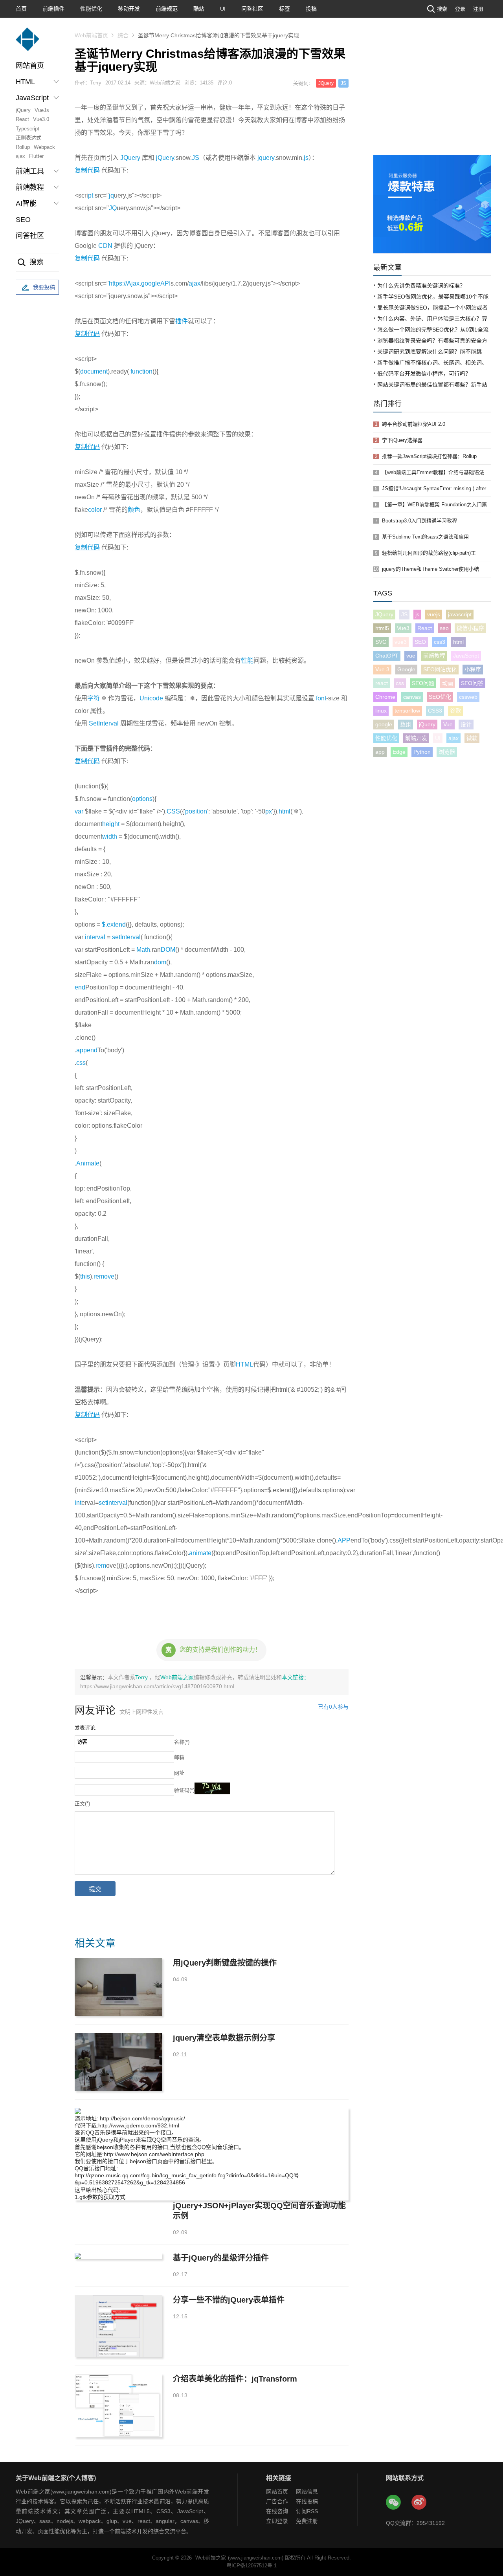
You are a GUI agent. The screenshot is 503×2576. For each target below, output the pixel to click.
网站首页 (30, 66)
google (151, 283)
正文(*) (82, 1804)
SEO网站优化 (440, 669)
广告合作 (277, 2501)
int (78, 1503)
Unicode (151, 698)
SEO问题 (423, 683)
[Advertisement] (432, 96)
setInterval (126, 937)
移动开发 (129, 9)
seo (444, 628)
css (81, 1063)
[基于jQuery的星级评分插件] (118, 2256)
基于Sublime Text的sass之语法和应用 (425, 537)
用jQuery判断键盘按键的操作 (225, 1963)
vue (411, 656)
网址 (179, 1773)
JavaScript (466, 656)
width (110, 836)
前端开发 (416, 738)
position (196, 811)
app (380, 752)
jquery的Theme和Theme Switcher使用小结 (430, 569)
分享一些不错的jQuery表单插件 (229, 2300)
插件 (182, 321)
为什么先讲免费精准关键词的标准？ (421, 286)
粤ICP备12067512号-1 (251, 2566)
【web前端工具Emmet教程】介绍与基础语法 (433, 472)
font (321, 698)
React (22, 119)
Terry (142, 1677)
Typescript (28, 129)
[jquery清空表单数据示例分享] (118, 2062)
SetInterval (104, 723)
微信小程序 (470, 628)
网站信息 (307, 2492)
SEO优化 (440, 697)
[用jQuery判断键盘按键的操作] (118, 1987)
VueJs (42, 110)
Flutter (36, 156)
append (87, 1050)
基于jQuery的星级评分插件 (221, 2258)
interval (95, 937)
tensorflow (407, 711)
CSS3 (435, 711)
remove (104, 1276)
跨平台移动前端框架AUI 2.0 (414, 424)
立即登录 (277, 2521)
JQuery (326, 83)
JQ (113, 208)
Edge (399, 752)
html (285, 811)
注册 (478, 9)
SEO (23, 220)
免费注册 (307, 2521)
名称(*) (182, 1742)
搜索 (442, 9)
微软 (472, 738)
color (95, 510)
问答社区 (252, 9)
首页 (21, 9)
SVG (381, 642)
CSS (173, 811)
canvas (412, 697)
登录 (460, 9)
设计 (466, 724)
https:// (118, 283)
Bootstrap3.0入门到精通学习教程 (419, 521)
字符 (94, 698)
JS (343, 83)
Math (143, 950)
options (142, 799)
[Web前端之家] (28, 43)
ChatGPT (387, 656)
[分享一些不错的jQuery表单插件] (118, 2326)
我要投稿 (44, 287)
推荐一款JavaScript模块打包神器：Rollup (429, 456)
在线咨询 (277, 2511)
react (382, 683)
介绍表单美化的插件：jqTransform (235, 2379)
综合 (123, 35)
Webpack (44, 147)
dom (160, 962)
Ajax (133, 283)
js (306, 158)
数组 (406, 724)
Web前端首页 (91, 35)
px (269, 811)
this (85, 1276)
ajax (20, 156)
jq (111, 195)
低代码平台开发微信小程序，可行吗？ (424, 374)
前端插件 (53, 9)
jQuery (23, 110)
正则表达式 (28, 138)
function (141, 371)
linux (381, 711)
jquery (266, 158)
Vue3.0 (41, 119)
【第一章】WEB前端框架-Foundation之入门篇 (434, 505)
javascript (460, 614)
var (79, 811)
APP (344, 1540)
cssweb (468, 697)
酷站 (199, 9)
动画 (448, 683)
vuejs (434, 614)
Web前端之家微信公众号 (394, 2503)
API (165, 283)
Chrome (385, 697)
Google (406, 669)
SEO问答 (472, 683)
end (80, 987)
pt (91, 195)
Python (422, 752)
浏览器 (447, 752)
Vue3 (403, 628)
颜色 (134, 510)
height (111, 824)
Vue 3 (382, 669)
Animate (88, 1163)
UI (223, 9)
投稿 (311, 9)
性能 (247, 660)
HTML (244, 1364)
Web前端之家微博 (419, 2503)
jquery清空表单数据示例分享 (224, 2038)
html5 (382, 628)
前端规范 (167, 9)
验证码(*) (184, 1790)
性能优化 (91, 9)
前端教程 (434, 656)
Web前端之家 (177, 1677)
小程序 (473, 669)
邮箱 (179, 1757)
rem (101, 1566)
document (94, 371)
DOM (168, 950)
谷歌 (455, 711)
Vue (448, 724)
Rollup (23, 147)
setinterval (113, 1503)
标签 (285, 9)
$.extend (114, 924)
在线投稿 (307, 2501)
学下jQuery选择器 (402, 440)
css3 (440, 642)
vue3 (401, 642)
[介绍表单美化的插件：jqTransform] (118, 2405)
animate (200, 1553)
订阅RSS (307, 2511)
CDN (105, 246)
